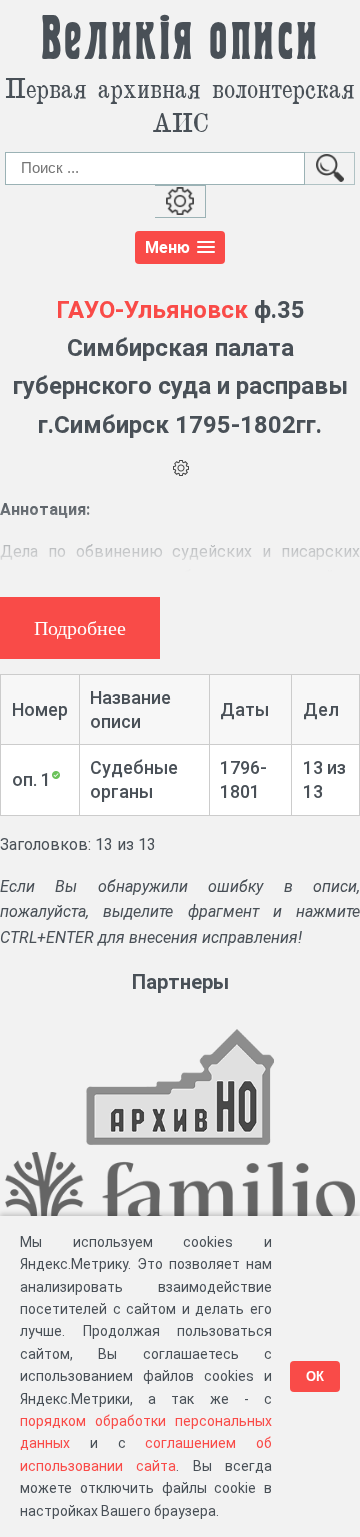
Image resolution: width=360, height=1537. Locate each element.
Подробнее (80, 628)
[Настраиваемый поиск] (180, 201)
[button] (180, 247)
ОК (315, 1376)
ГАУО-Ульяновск (152, 310)
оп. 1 (31, 779)
